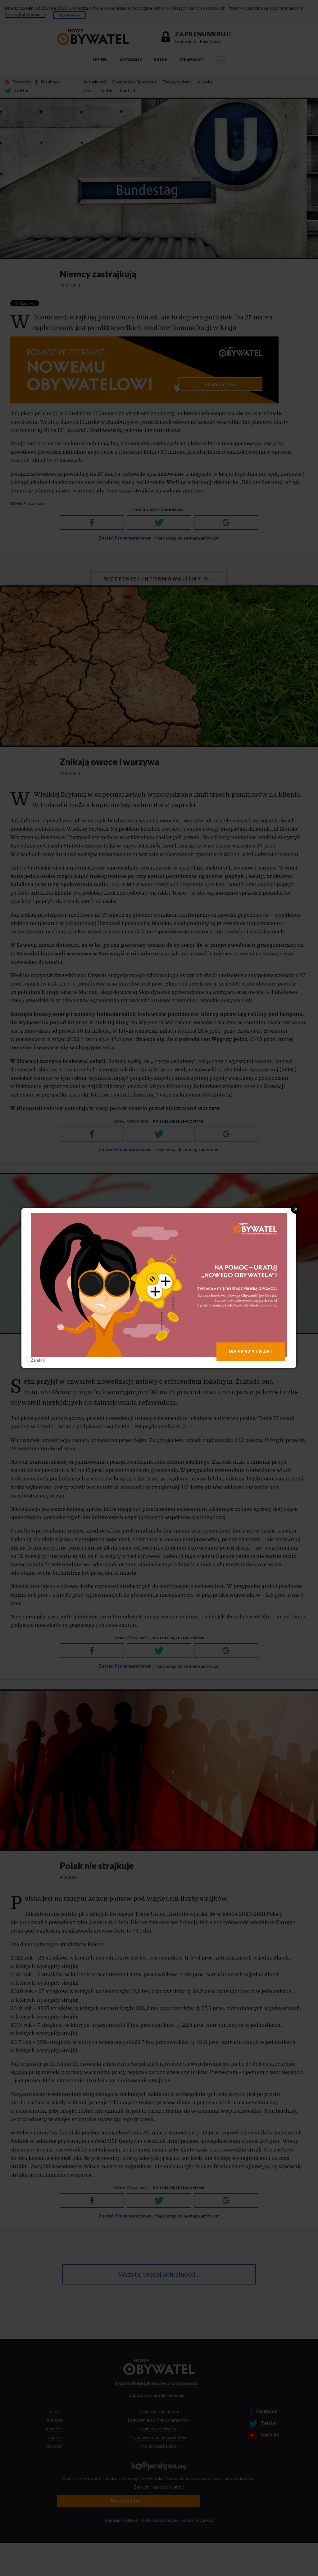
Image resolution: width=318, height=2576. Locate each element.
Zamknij (38, 1360)
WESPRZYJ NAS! (251, 1352)
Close (296, 1209)
